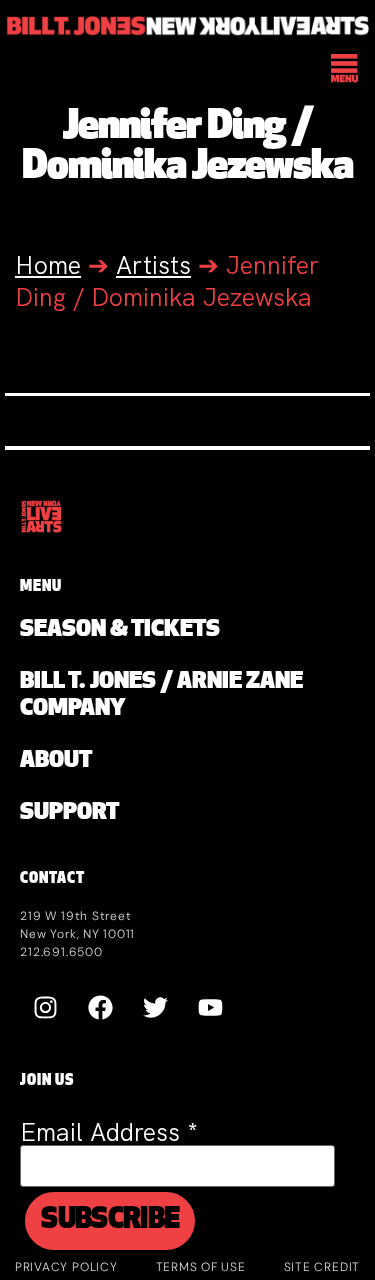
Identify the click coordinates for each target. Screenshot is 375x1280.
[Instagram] (45, 1007)
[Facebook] (100, 1007)
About (56, 761)
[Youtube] (210, 1007)
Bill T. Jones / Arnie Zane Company (161, 696)
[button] (345, 70)
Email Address (109, 1132)
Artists (153, 265)
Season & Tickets (120, 630)
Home (48, 265)
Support (69, 813)
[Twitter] (155, 1007)
